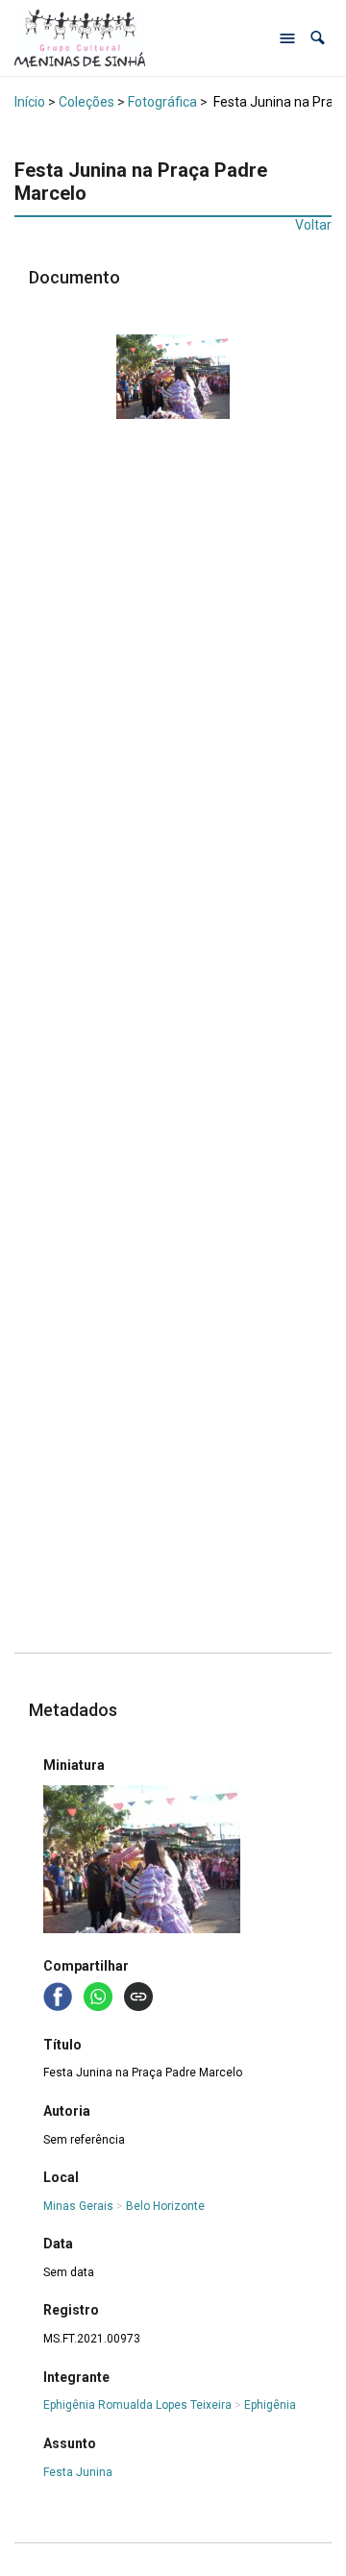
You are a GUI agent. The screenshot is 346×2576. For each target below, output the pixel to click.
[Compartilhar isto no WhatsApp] (100, 1995)
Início (30, 102)
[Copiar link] (138, 1997)
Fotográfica (162, 102)
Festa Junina (78, 2472)
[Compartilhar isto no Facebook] (60, 1995)
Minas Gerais (78, 2206)
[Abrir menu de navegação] (287, 38)
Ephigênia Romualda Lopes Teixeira (137, 2405)
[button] (318, 38)
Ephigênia (270, 2405)
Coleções (86, 102)
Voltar (313, 225)
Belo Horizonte (165, 2206)
